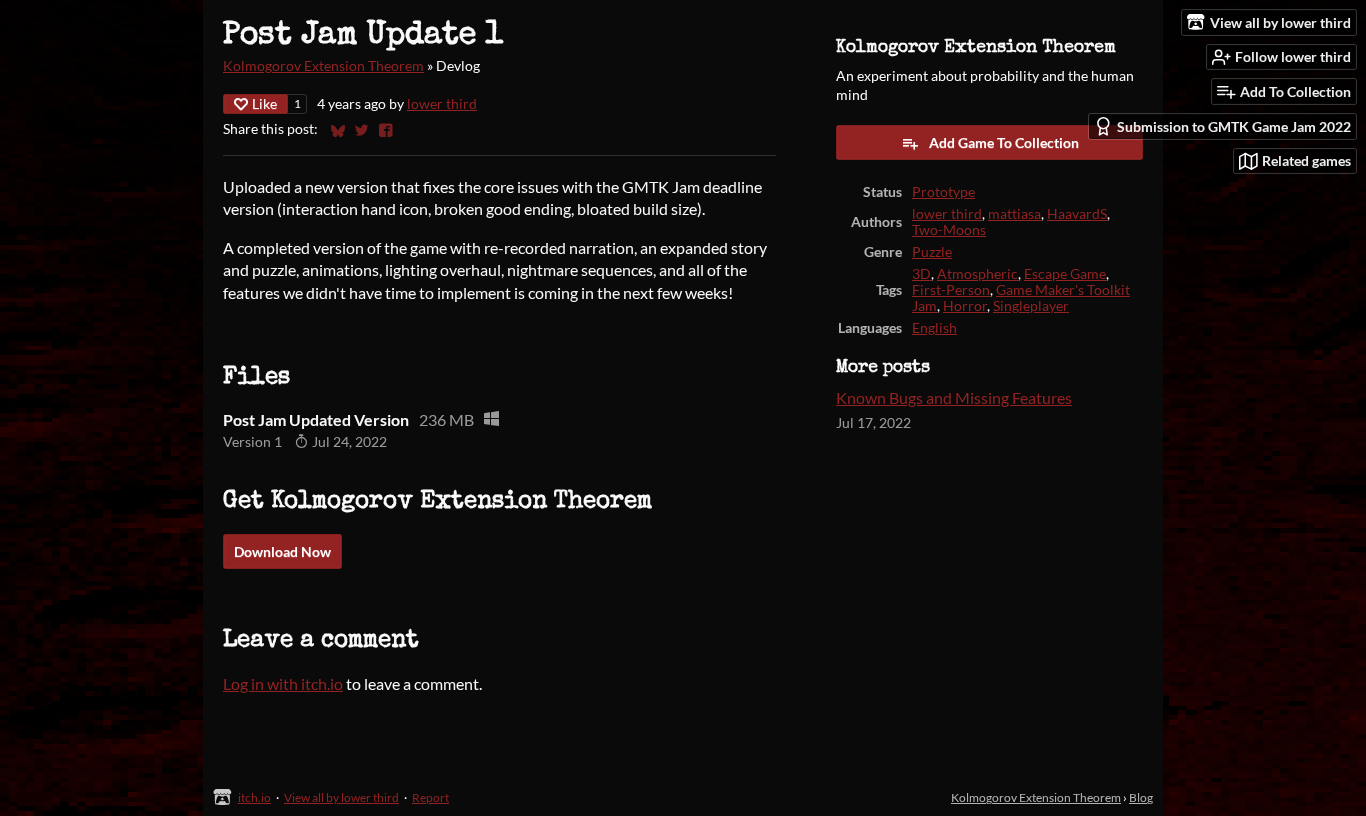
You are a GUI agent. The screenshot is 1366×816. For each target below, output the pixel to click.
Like (264, 103)
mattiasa (1014, 214)
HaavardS (1077, 214)
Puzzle (932, 252)
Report (430, 797)
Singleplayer (1031, 306)
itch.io (254, 797)
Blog (1141, 797)
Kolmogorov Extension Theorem (323, 66)
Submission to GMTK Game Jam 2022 (1234, 126)
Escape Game (1065, 274)
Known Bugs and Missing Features (954, 397)
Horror (965, 306)
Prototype (943, 192)
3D (921, 274)
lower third (442, 104)
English (934, 328)
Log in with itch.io (283, 683)
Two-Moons (949, 230)
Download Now (282, 551)
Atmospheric (977, 274)
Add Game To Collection (1004, 142)
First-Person (951, 290)
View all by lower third (341, 797)
